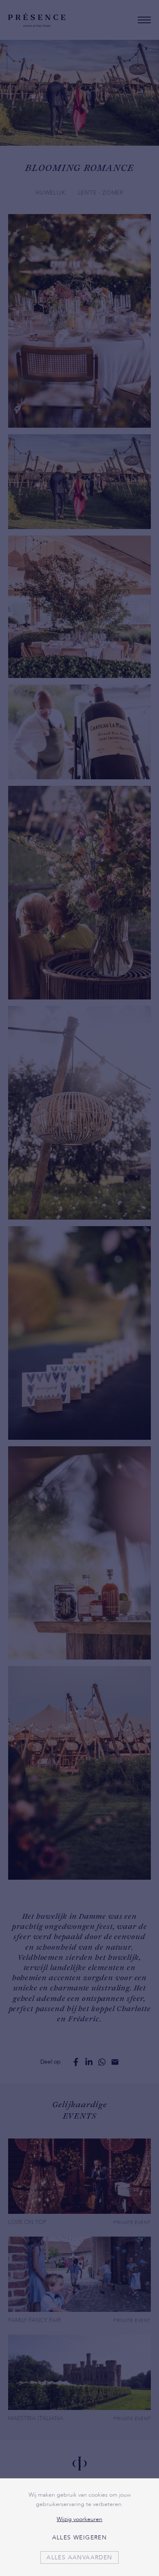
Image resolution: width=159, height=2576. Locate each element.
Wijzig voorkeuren (79, 2519)
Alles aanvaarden (79, 2557)
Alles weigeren (80, 2538)
